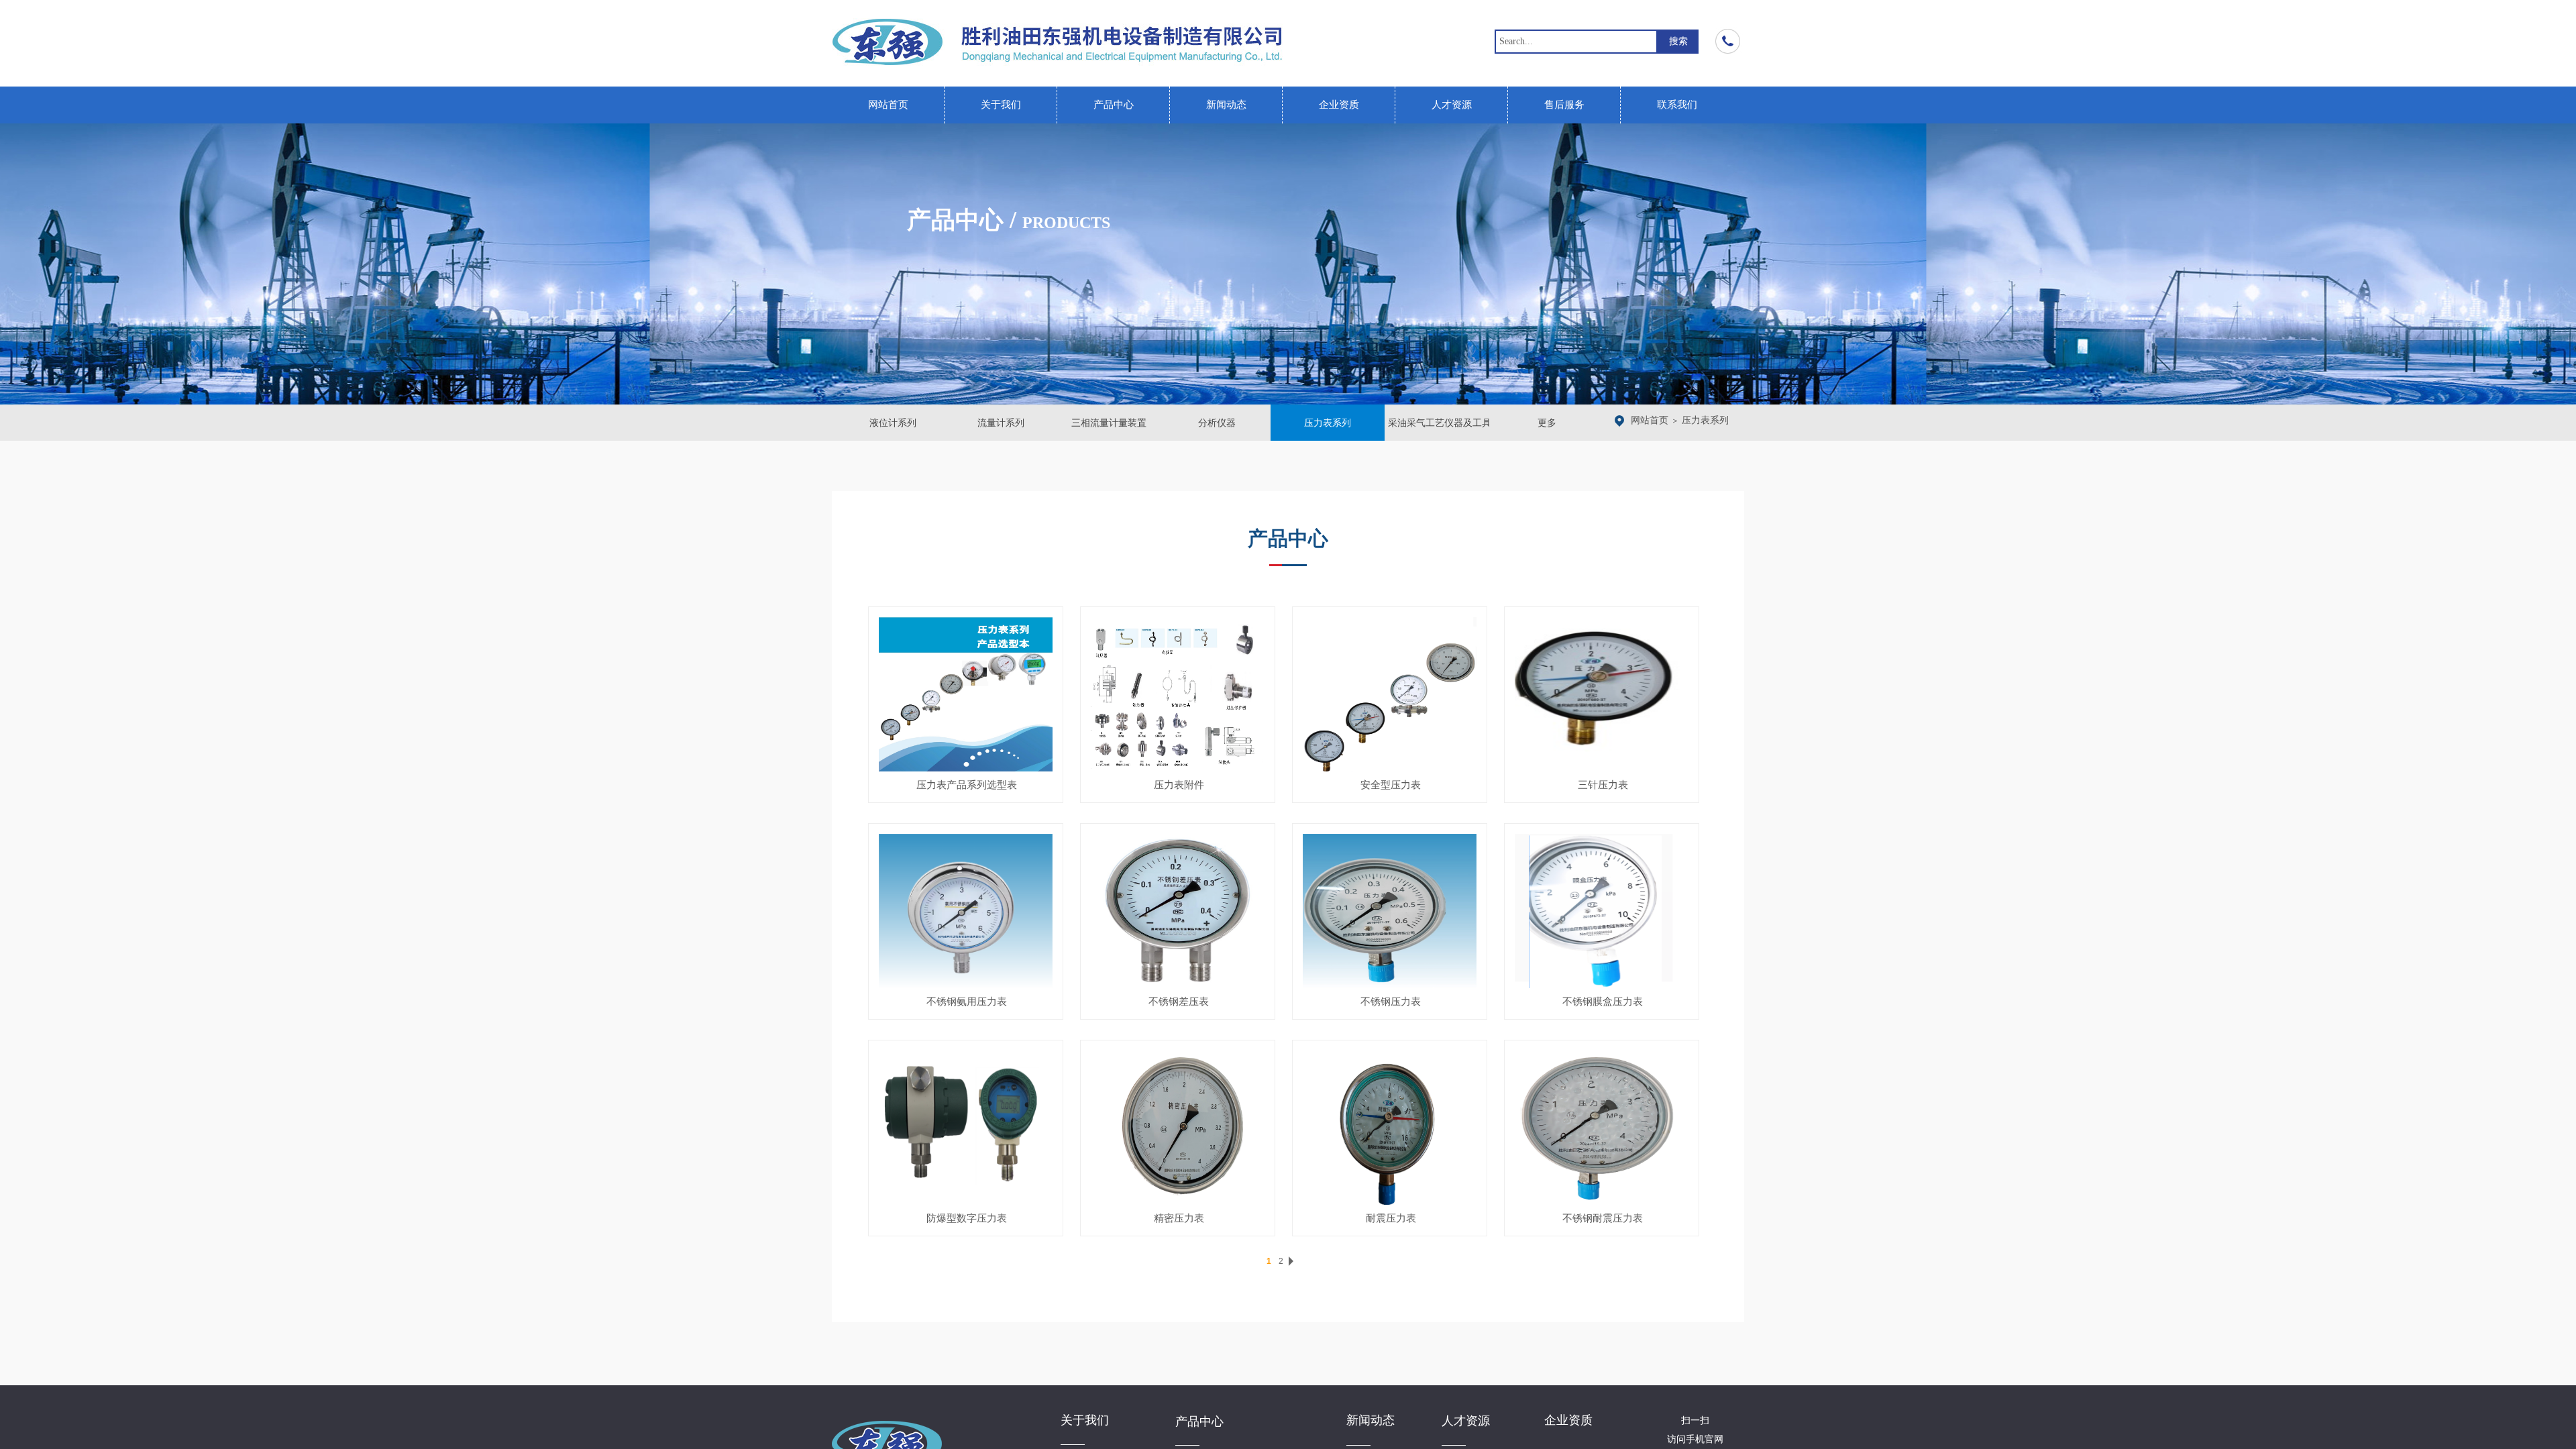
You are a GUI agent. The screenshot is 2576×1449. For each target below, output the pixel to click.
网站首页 (888, 105)
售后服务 (1564, 105)
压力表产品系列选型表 (967, 785)
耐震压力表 (1391, 1218)
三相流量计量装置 (1109, 423)
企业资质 (1339, 105)
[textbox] (1576, 42)
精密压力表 (1179, 1218)
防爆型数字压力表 (967, 1218)
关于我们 (1001, 105)
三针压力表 (1603, 785)
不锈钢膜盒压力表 (1603, 1002)
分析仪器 (1217, 423)
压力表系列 (1705, 420)
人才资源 (1452, 105)
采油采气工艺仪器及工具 (1439, 423)
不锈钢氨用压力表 (967, 1002)
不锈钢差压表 (1179, 1002)
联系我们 (1677, 105)
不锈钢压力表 (1391, 1002)
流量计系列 (1001, 423)
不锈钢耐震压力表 (1603, 1218)
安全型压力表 (1391, 785)
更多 (1547, 423)
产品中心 (1114, 105)
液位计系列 (893, 423)
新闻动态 (1226, 105)
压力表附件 (1179, 785)
